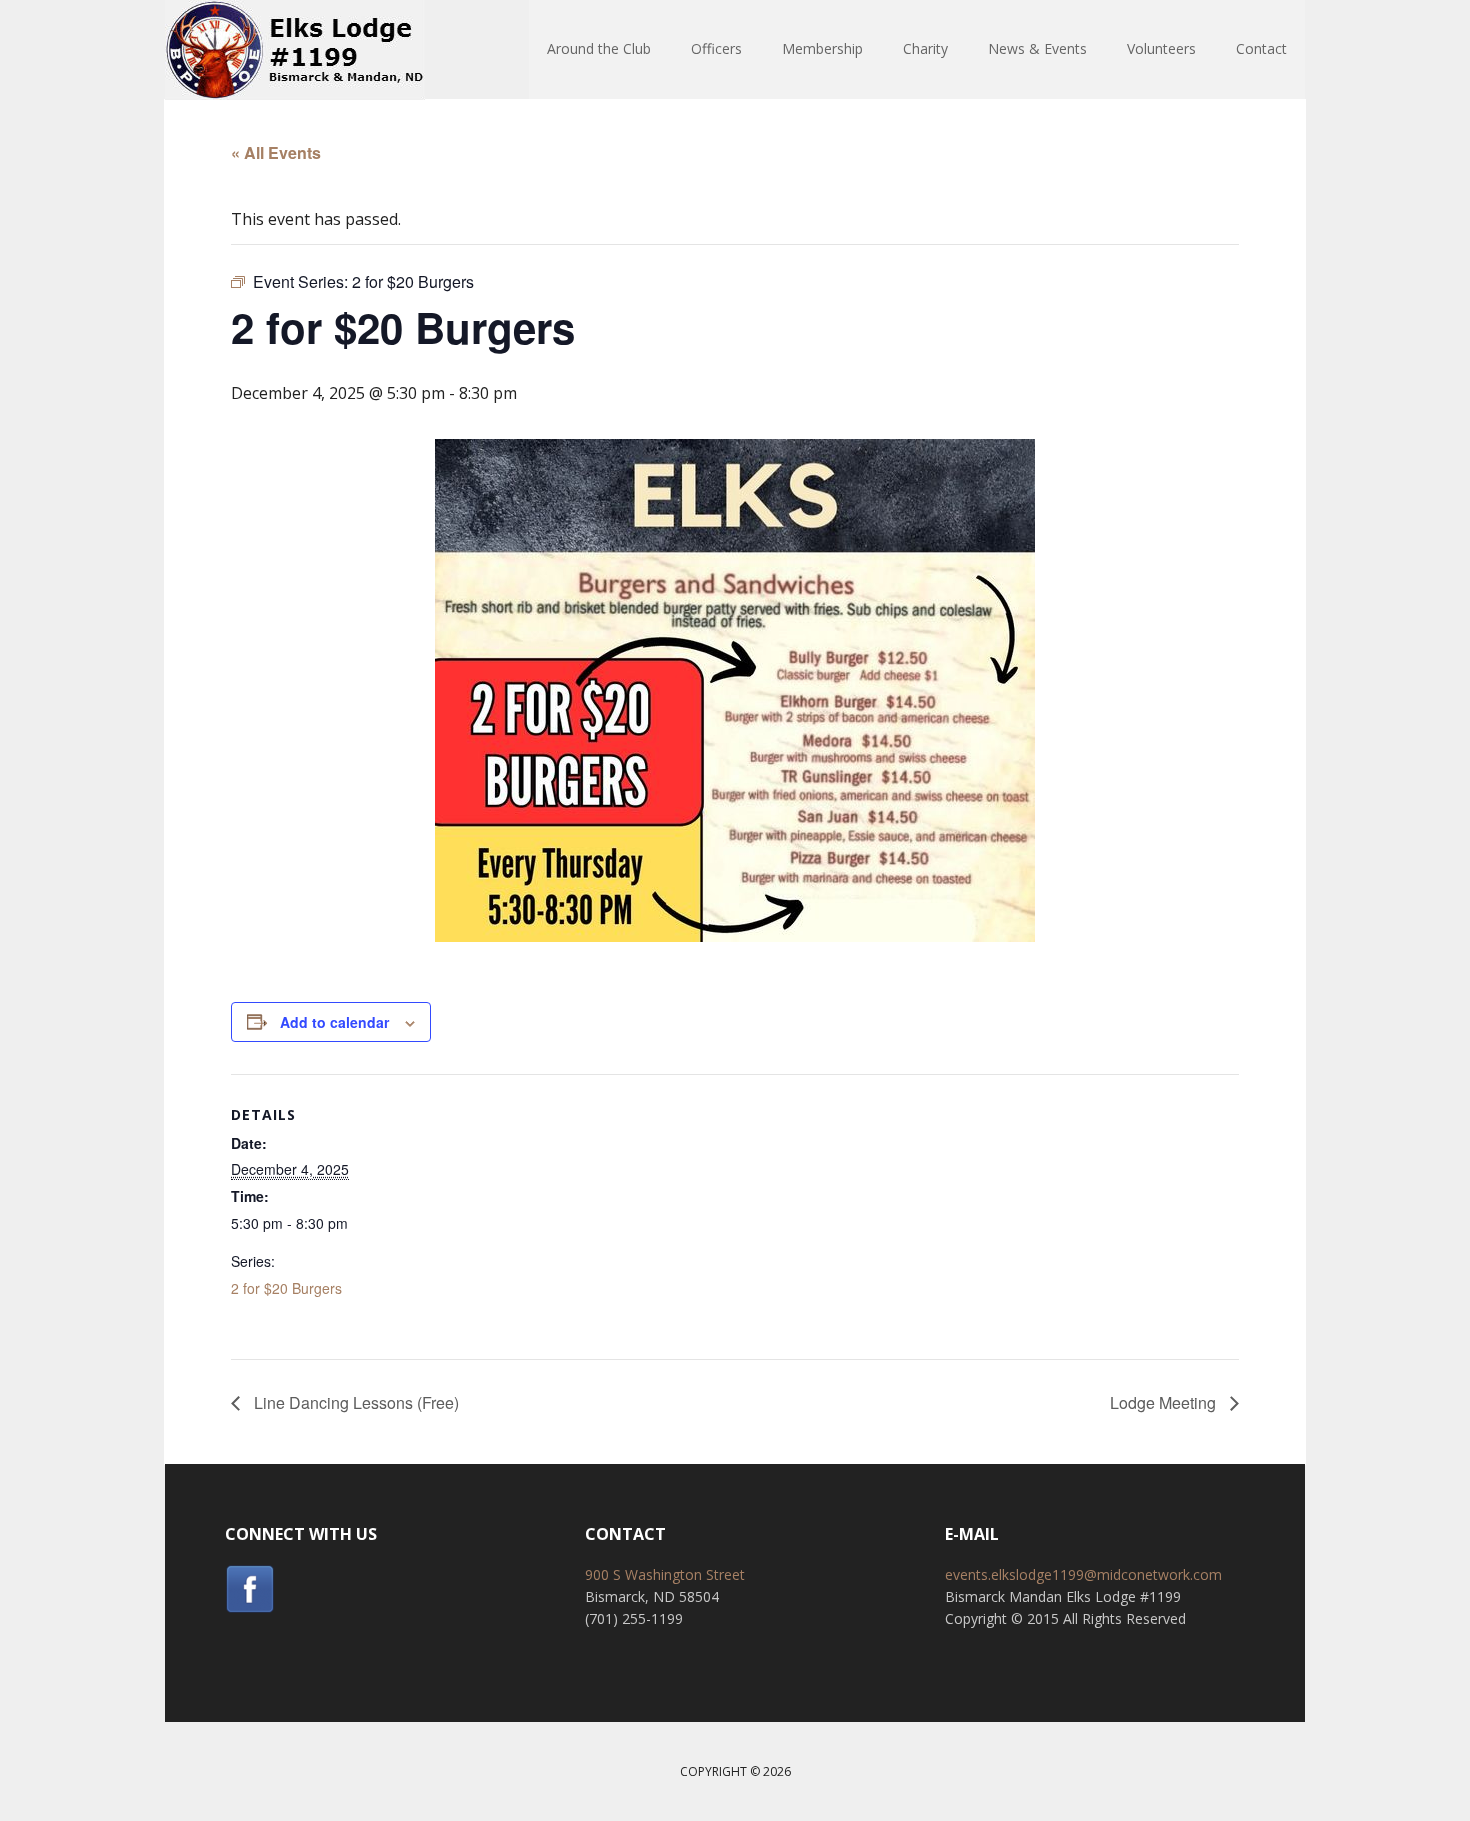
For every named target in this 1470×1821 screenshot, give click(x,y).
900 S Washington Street (665, 1574)
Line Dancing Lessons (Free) (354, 1402)
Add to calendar (334, 1022)
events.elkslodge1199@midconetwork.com (1083, 1574)
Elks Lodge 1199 (295, 50)
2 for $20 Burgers (286, 1288)
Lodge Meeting (1165, 1402)
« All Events (276, 152)
